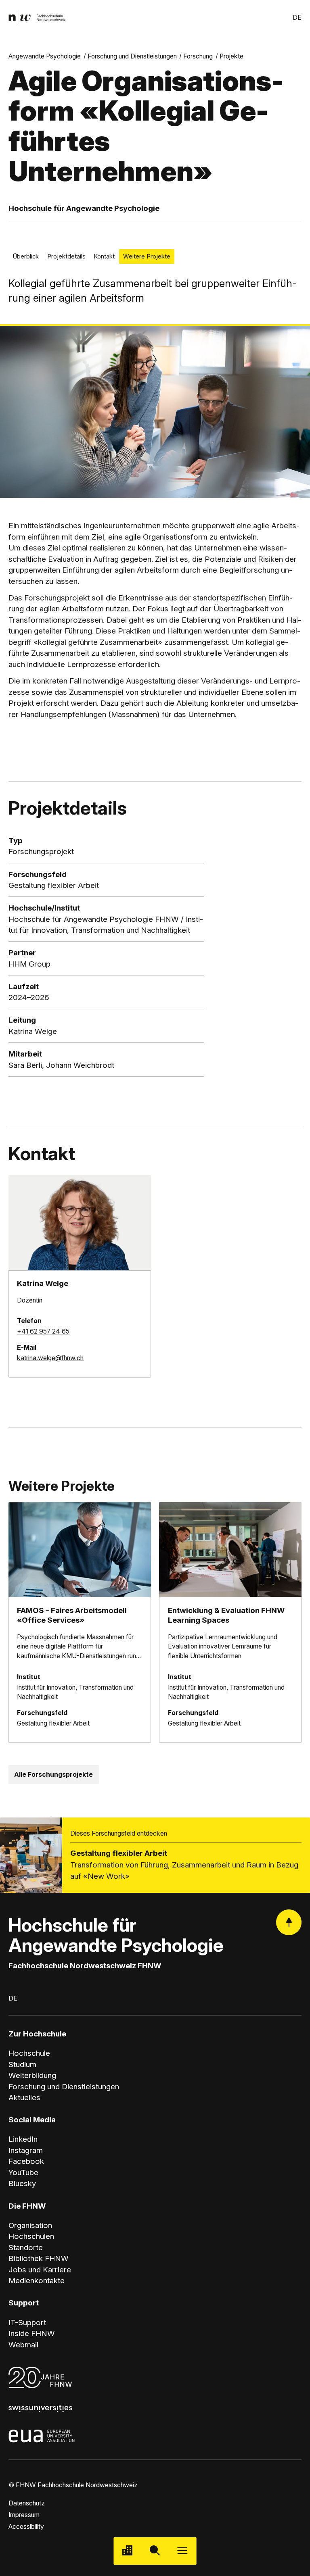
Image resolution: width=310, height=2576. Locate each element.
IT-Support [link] (27, 2323)
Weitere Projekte (147, 256)
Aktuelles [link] (24, 2098)
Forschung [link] (198, 56)
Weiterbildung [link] (32, 2075)
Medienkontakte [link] (37, 2281)
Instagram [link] (26, 2150)
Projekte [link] (231, 56)
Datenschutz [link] (27, 2503)
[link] (37, 18)
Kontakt (104, 256)
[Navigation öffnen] (182, 2551)
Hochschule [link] (29, 2053)
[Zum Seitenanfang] (289, 1922)
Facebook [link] (26, 2161)
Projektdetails (66, 256)
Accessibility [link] (26, 2527)
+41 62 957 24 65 (43, 1331)
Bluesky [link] (22, 2183)
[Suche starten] (155, 2551)
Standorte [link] (26, 2248)
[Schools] (128, 2551)
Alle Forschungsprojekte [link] (53, 1775)
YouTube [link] (23, 2173)
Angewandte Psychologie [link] (45, 56)
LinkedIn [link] (23, 2139)
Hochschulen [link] (31, 2236)
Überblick (26, 256)
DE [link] (297, 18)
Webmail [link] (23, 2345)
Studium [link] (22, 2064)
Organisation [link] (30, 2225)
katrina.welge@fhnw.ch (50, 1358)
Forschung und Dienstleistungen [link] (132, 56)
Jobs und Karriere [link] (40, 2270)
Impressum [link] (24, 2515)
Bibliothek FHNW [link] (39, 2258)
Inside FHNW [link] (32, 2333)
